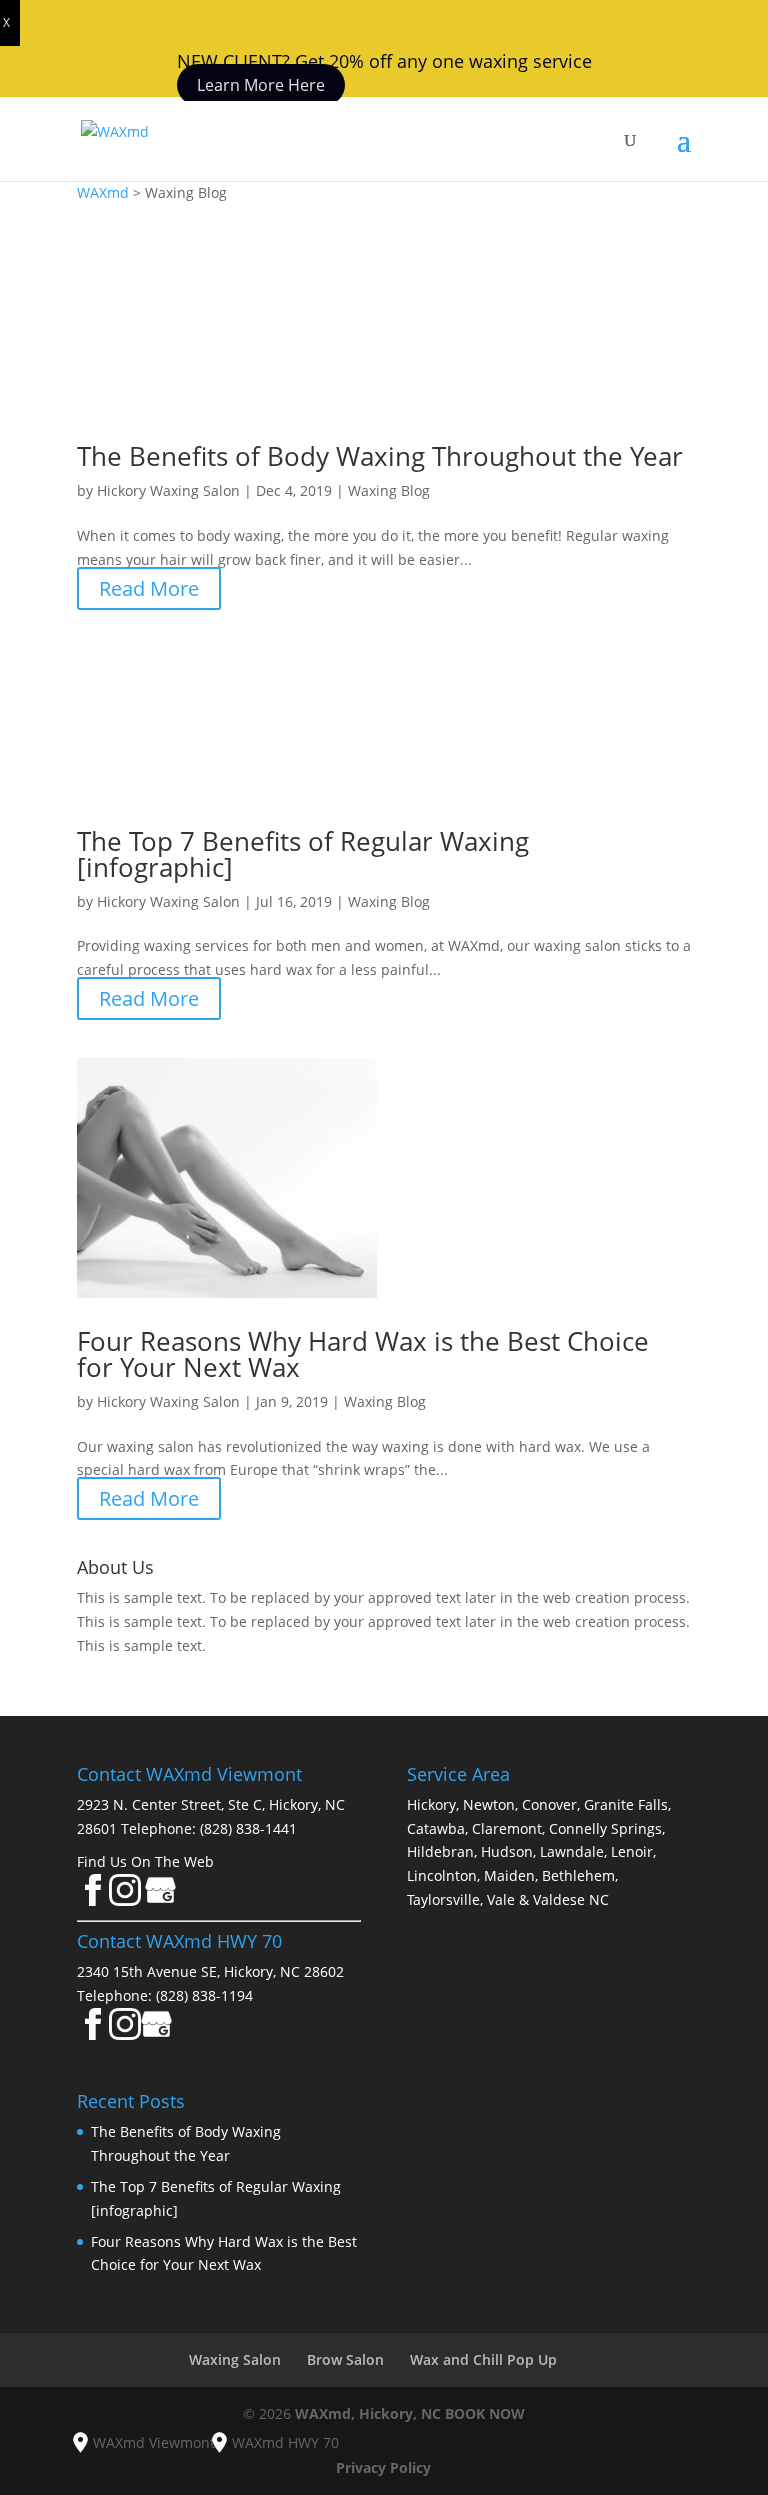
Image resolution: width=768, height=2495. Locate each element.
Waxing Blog (389, 490)
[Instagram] (125, 1900)
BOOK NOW (485, 2413)
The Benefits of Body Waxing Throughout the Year (380, 456)
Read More (149, 588)
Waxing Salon (235, 2359)
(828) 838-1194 (204, 1995)
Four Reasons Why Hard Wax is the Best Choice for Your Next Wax (363, 1354)
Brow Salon (345, 2359)
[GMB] (157, 2034)
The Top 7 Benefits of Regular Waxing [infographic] (303, 854)
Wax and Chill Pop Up (483, 2359)
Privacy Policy (383, 2467)
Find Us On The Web (145, 1861)
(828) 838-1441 (248, 1828)
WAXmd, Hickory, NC (368, 2413)
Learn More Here (261, 85)
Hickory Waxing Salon (168, 490)
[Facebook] (93, 1900)
